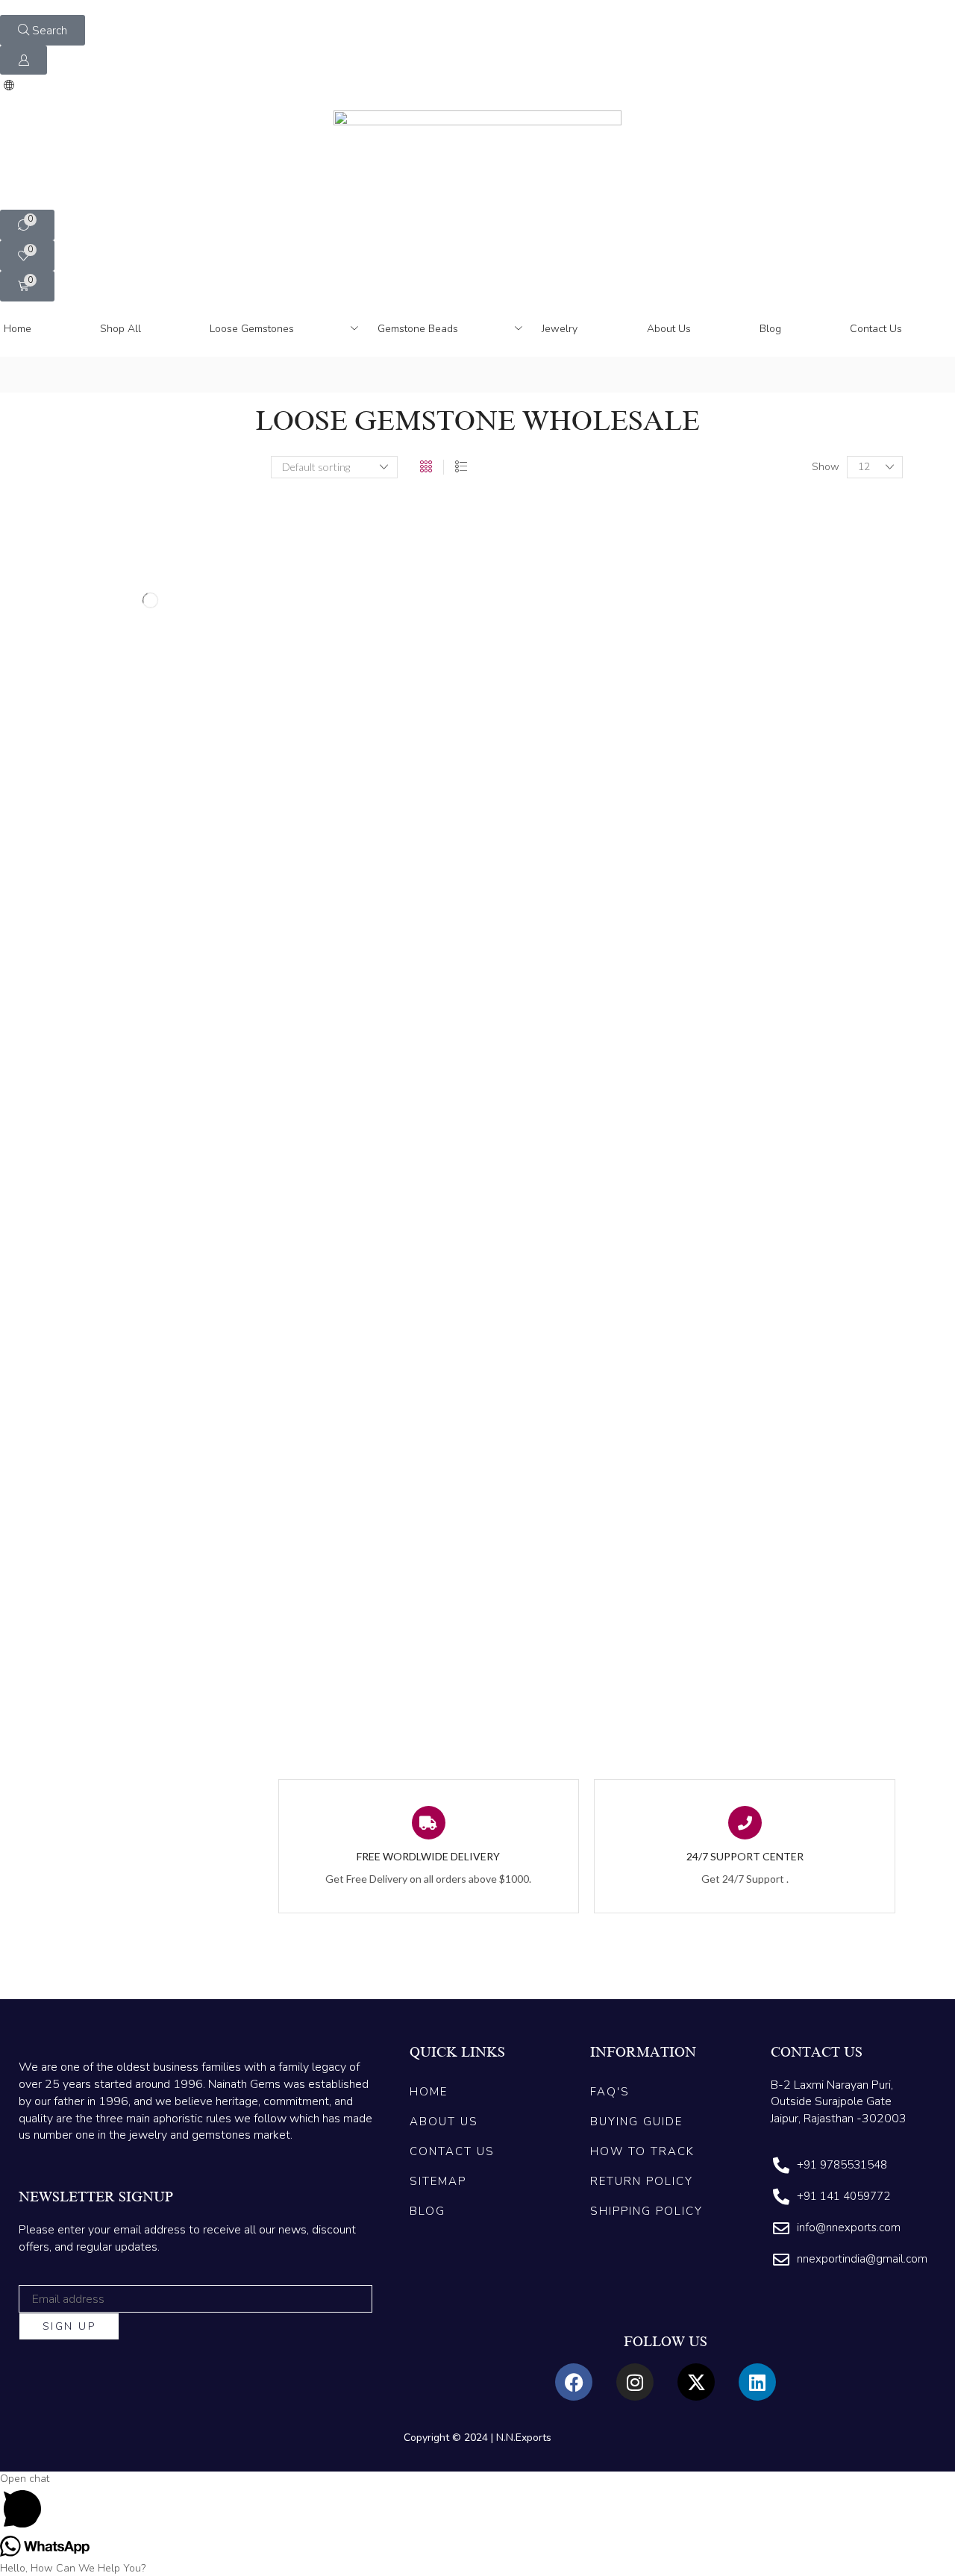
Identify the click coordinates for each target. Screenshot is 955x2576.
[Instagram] (635, 2382)
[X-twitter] (696, 2382)
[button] (43, 30)
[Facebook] (574, 2382)
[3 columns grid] (426, 467)
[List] (461, 467)
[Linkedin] (757, 2382)
